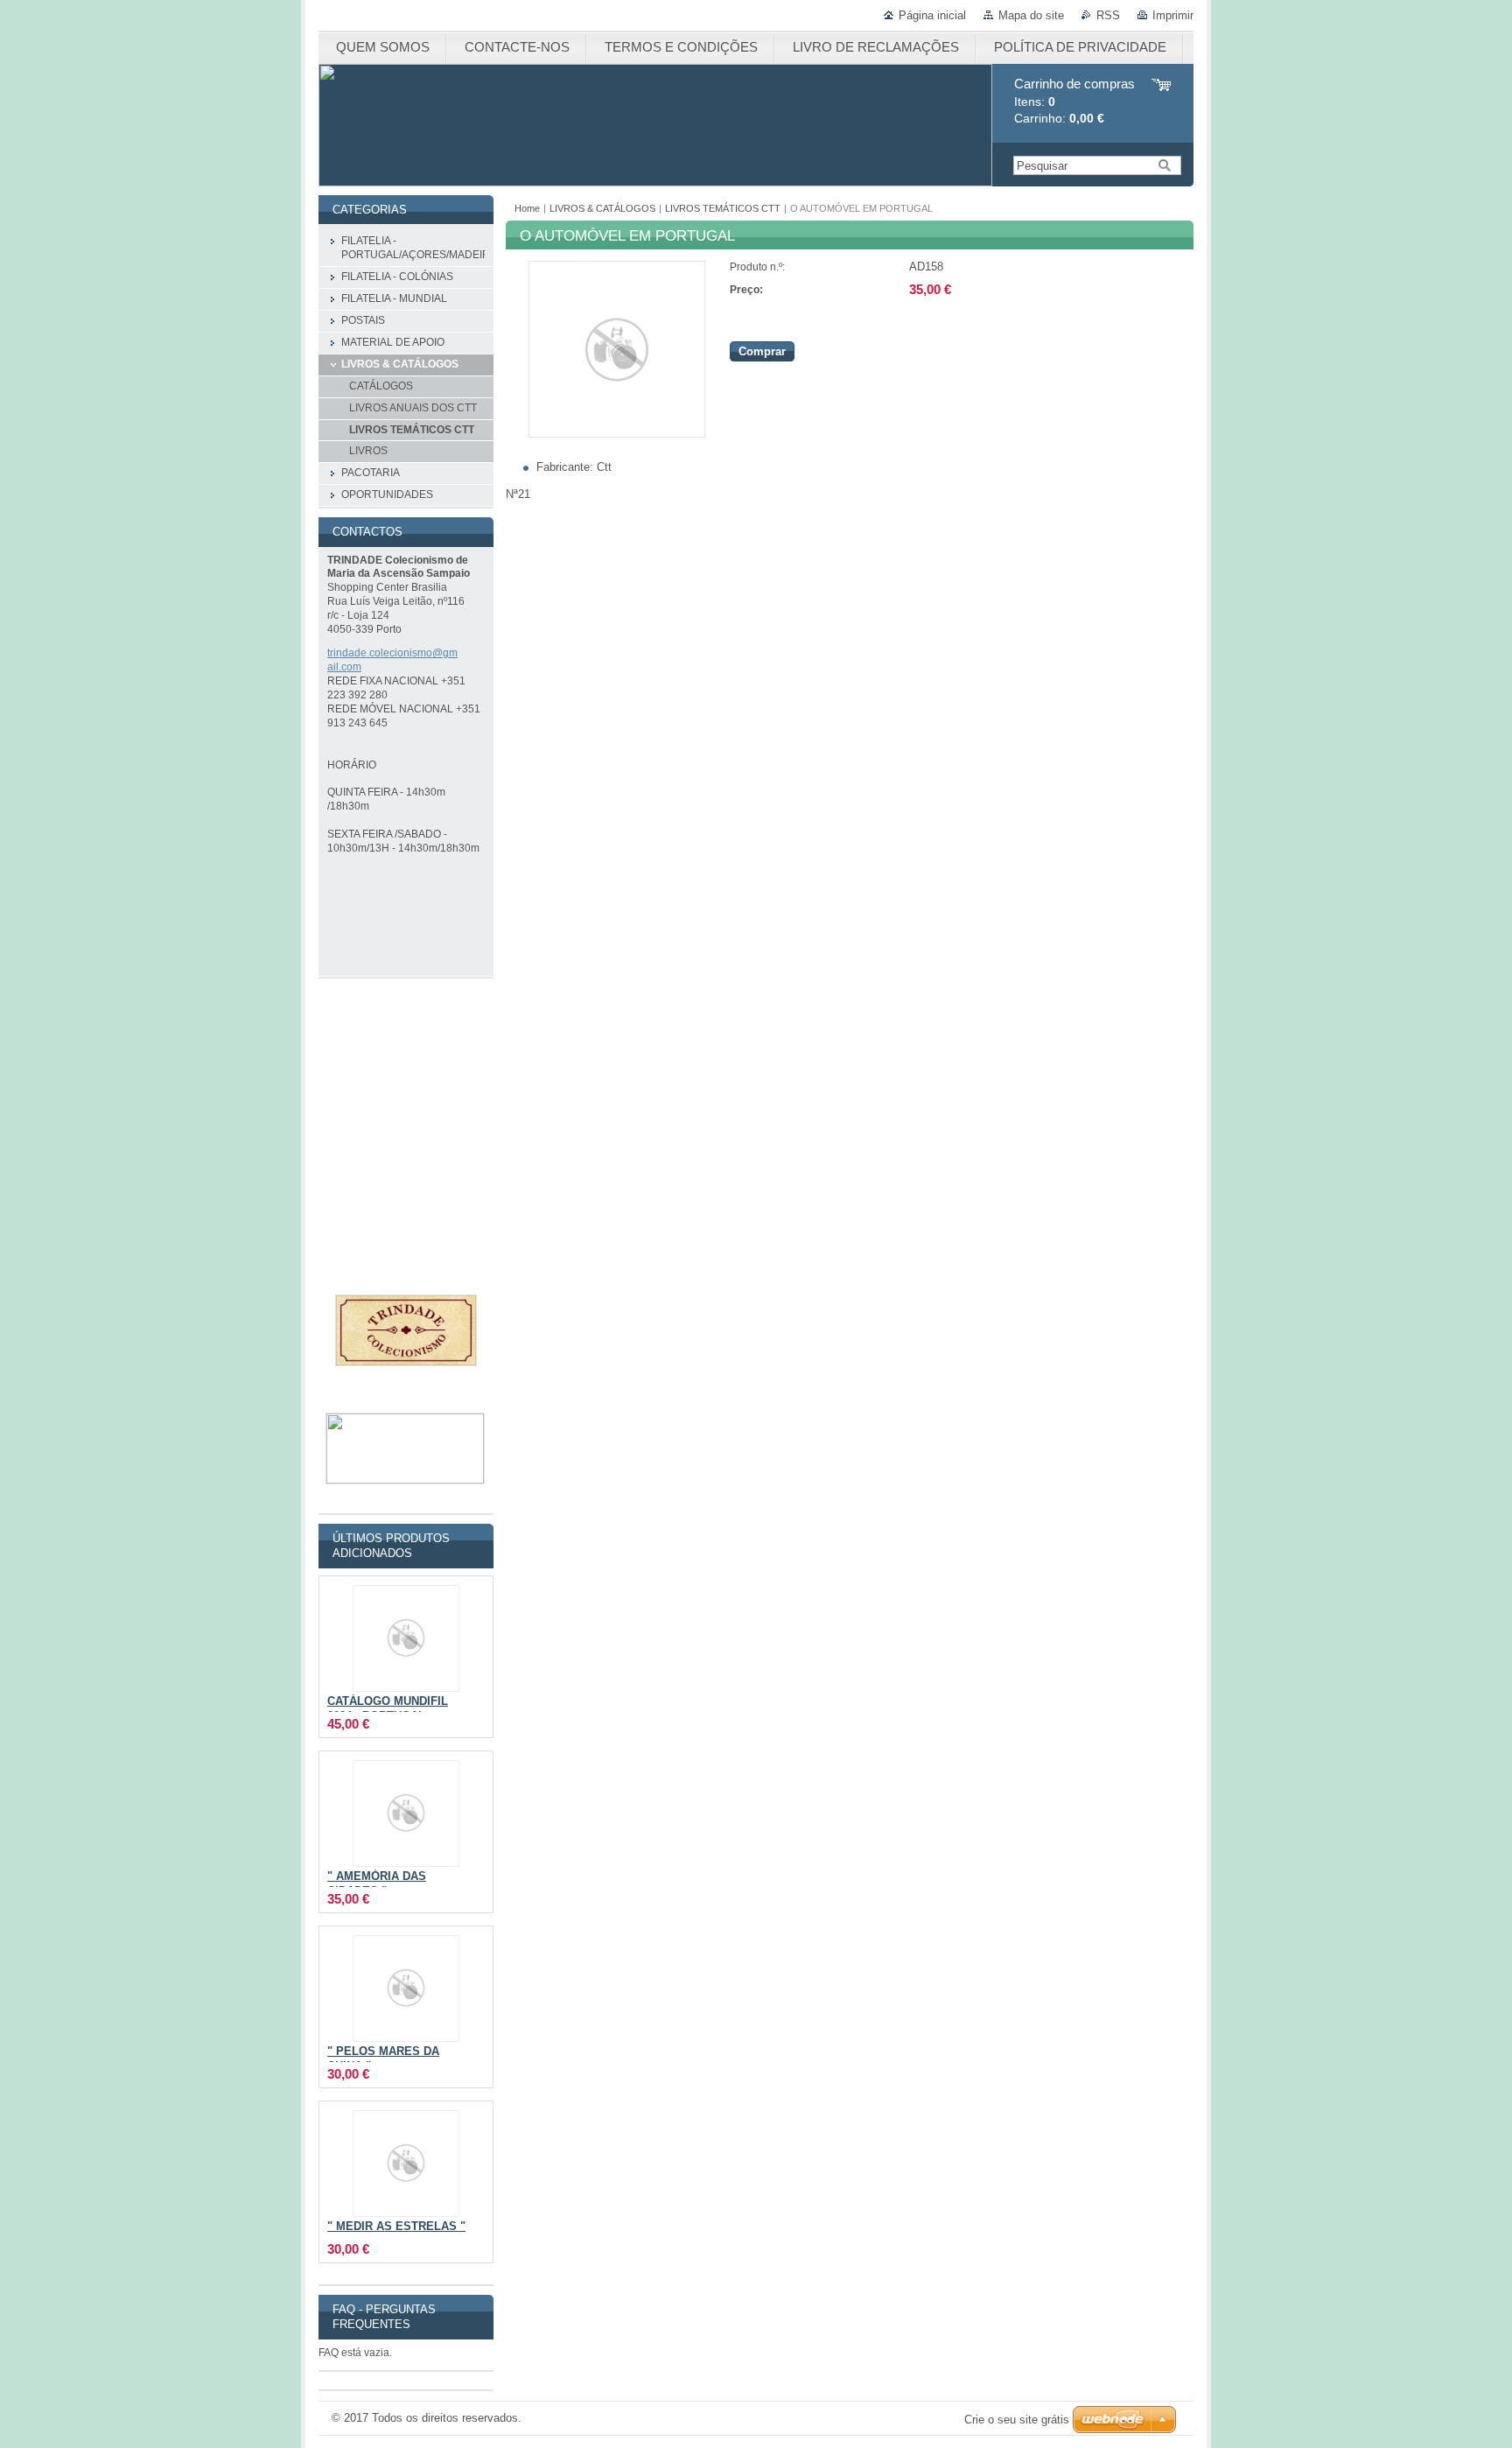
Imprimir (1173, 15)
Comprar (762, 351)
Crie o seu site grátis (1017, 2420)
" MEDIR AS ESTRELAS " (396, 2227)
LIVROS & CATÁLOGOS (602, 208)
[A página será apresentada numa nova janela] (617, 434)
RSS (1108, 15)
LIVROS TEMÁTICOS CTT (723, 208)
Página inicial (932, 15)
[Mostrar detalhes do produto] (406, 1638)
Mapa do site (1031, 15)
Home (527, 208)
